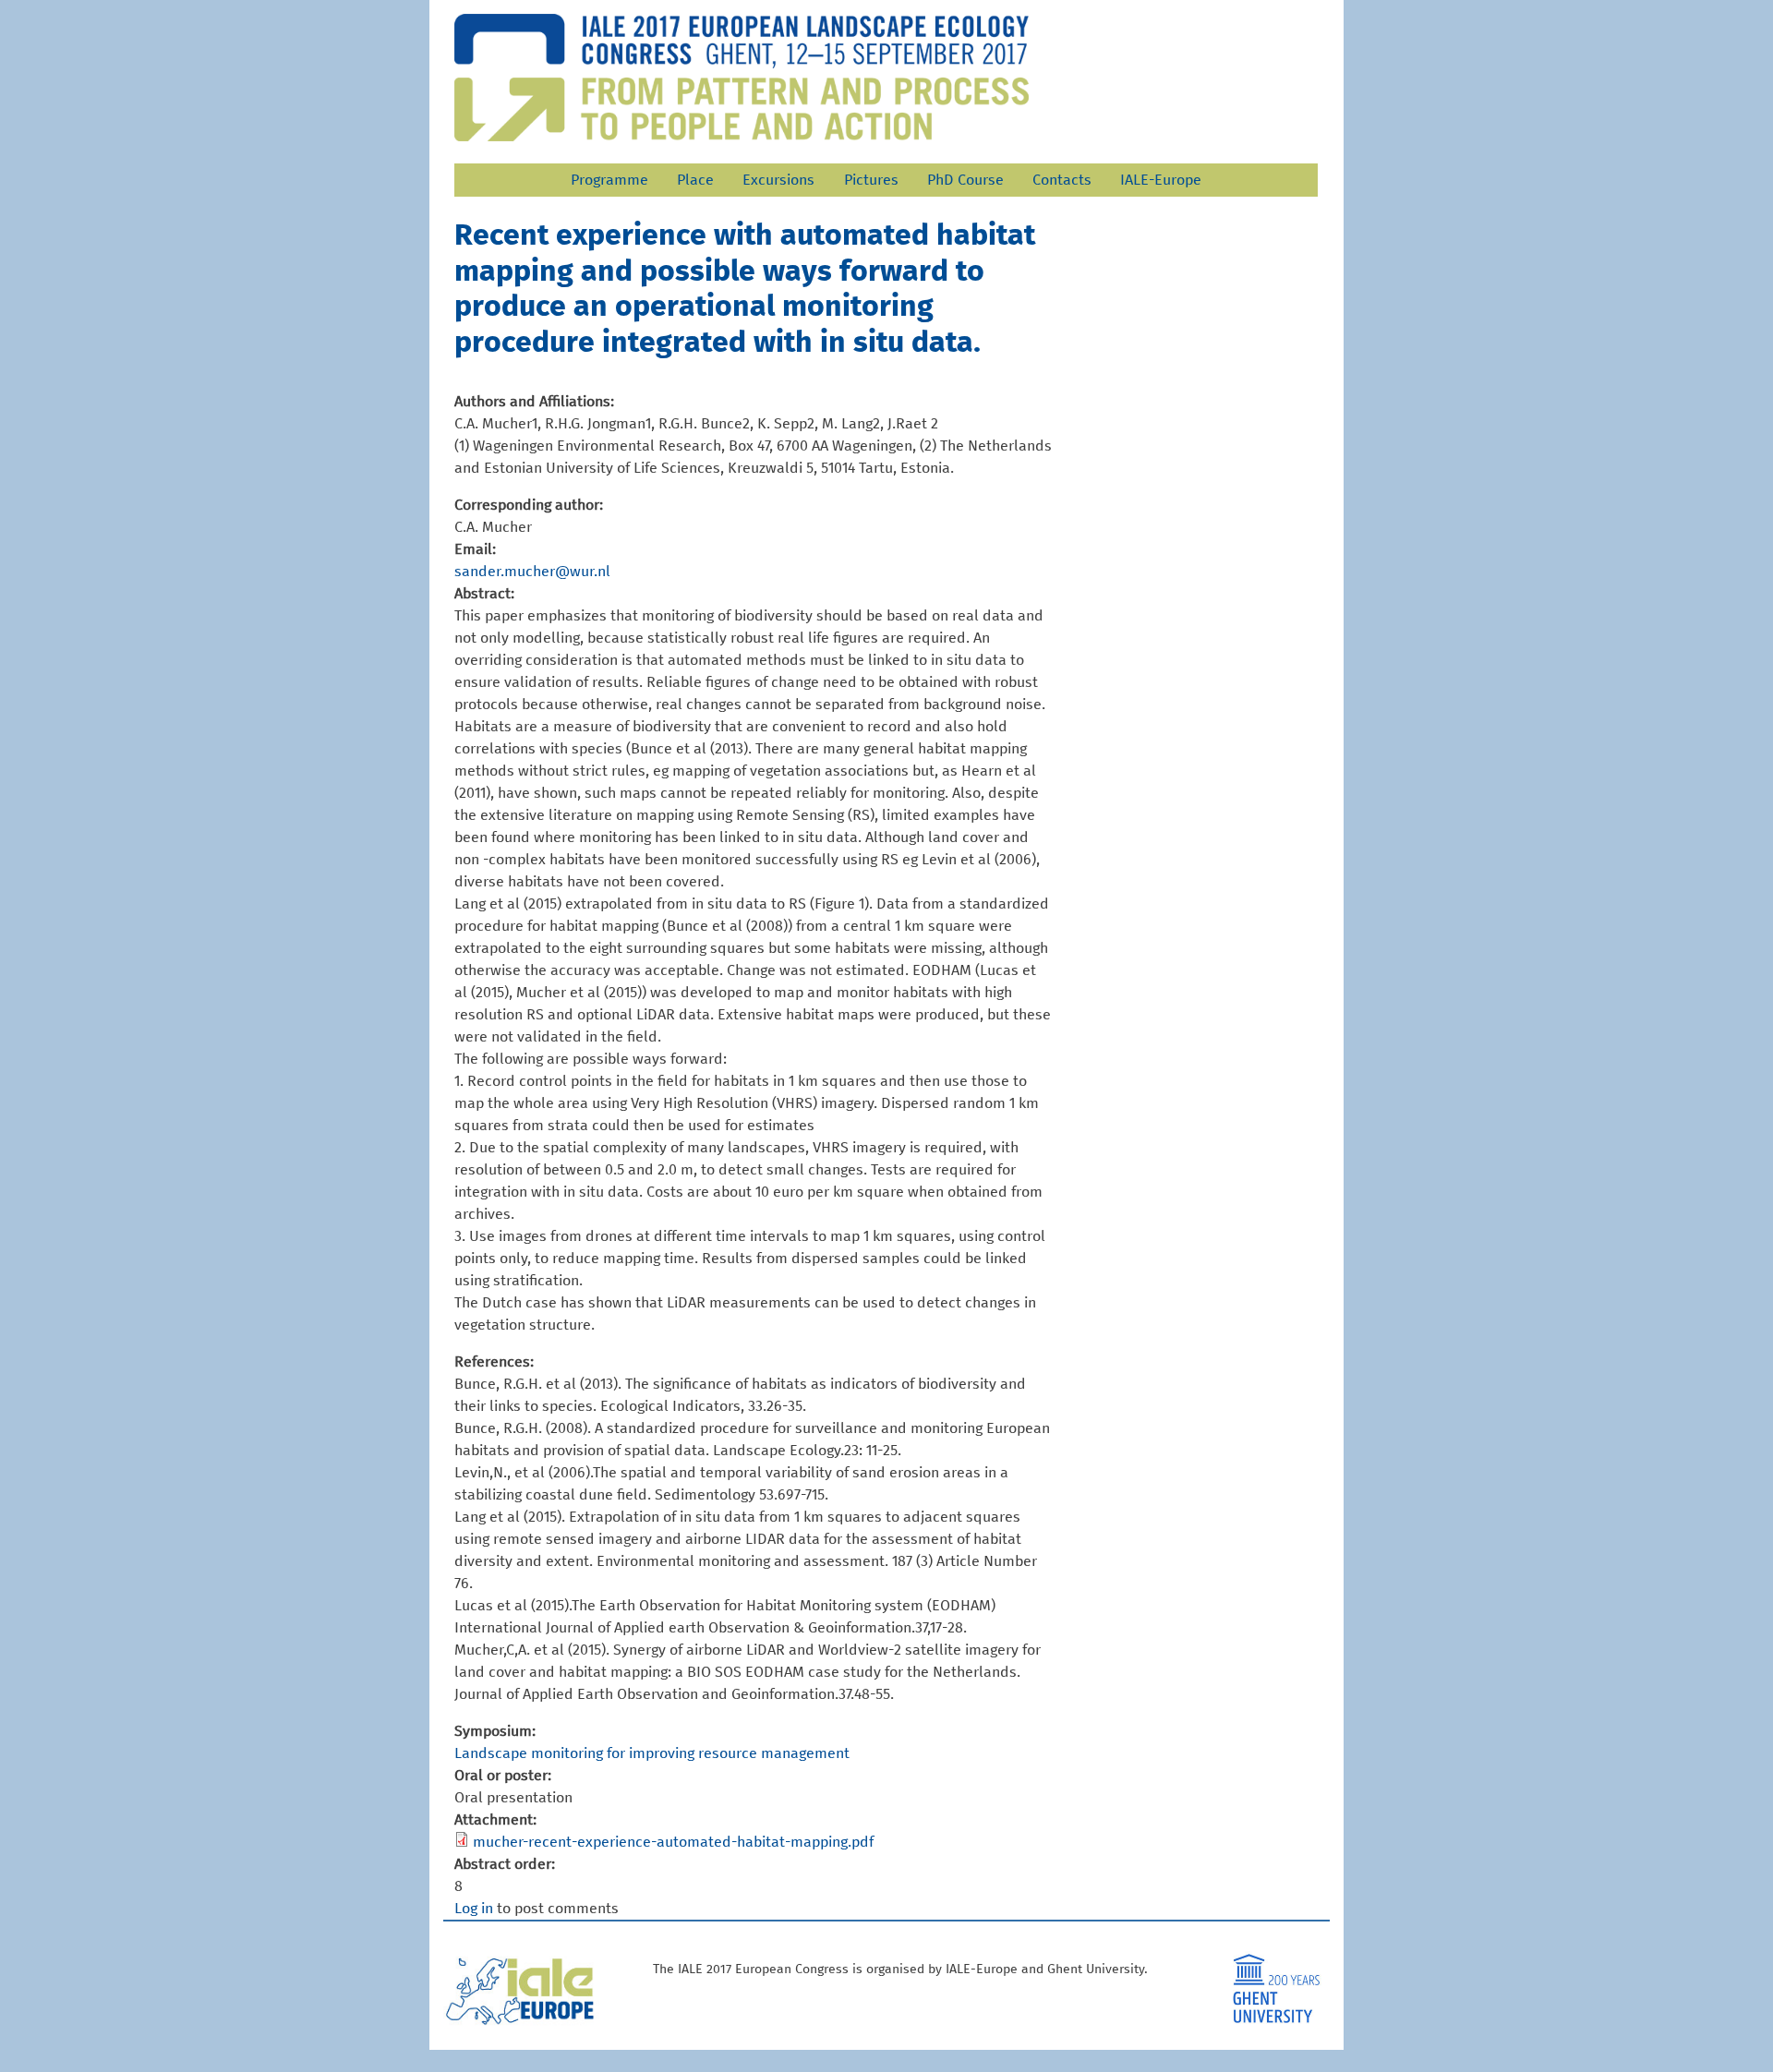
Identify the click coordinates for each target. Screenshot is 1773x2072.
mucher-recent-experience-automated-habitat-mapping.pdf (673, 1842)
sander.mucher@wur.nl (532, 572)
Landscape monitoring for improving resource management (652, 1753)
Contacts (1062, 180)
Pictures (871, 180)
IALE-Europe (1161, 180)
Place (695, 180)
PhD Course (965, 180)
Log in (474, 1909)
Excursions (778, 180)
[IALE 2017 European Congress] (742, 78)
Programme (609, 180)
